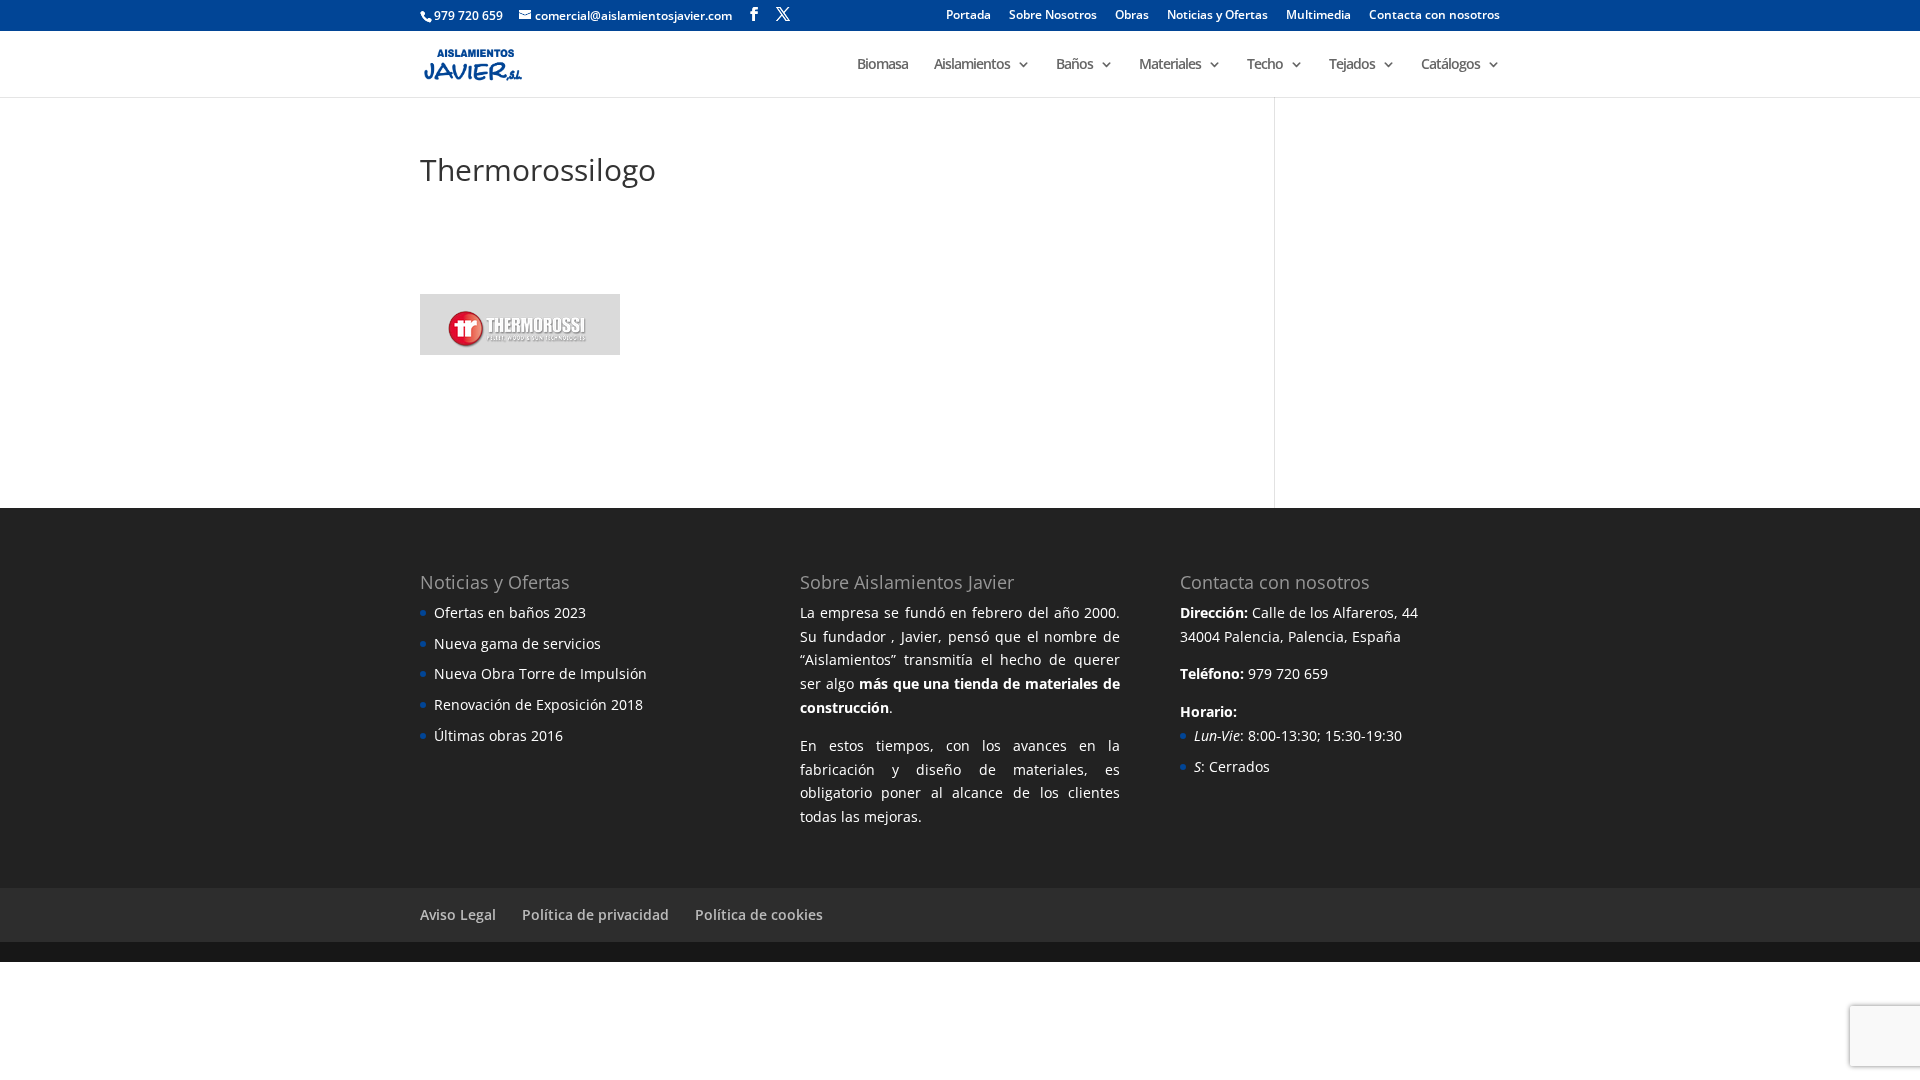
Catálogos (1450, 65)
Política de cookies (759, 914)
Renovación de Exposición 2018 (538, 704)
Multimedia (1318, 16)
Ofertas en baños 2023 (510, 612)
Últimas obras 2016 (498, 735)
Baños (1074, 65)
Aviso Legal (458, 914)
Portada (968, 16)
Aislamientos (972, 65)
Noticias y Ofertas (1217, 16)
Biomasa (882, 65)
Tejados (1352, 65)
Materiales (1170, 65)
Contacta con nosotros (1434, 16)
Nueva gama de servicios (517, 643)
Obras (1132, 16)
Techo (1265, 65)
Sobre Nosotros (1053, 16)
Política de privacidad (595, 914)
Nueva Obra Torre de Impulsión (540, 673)
